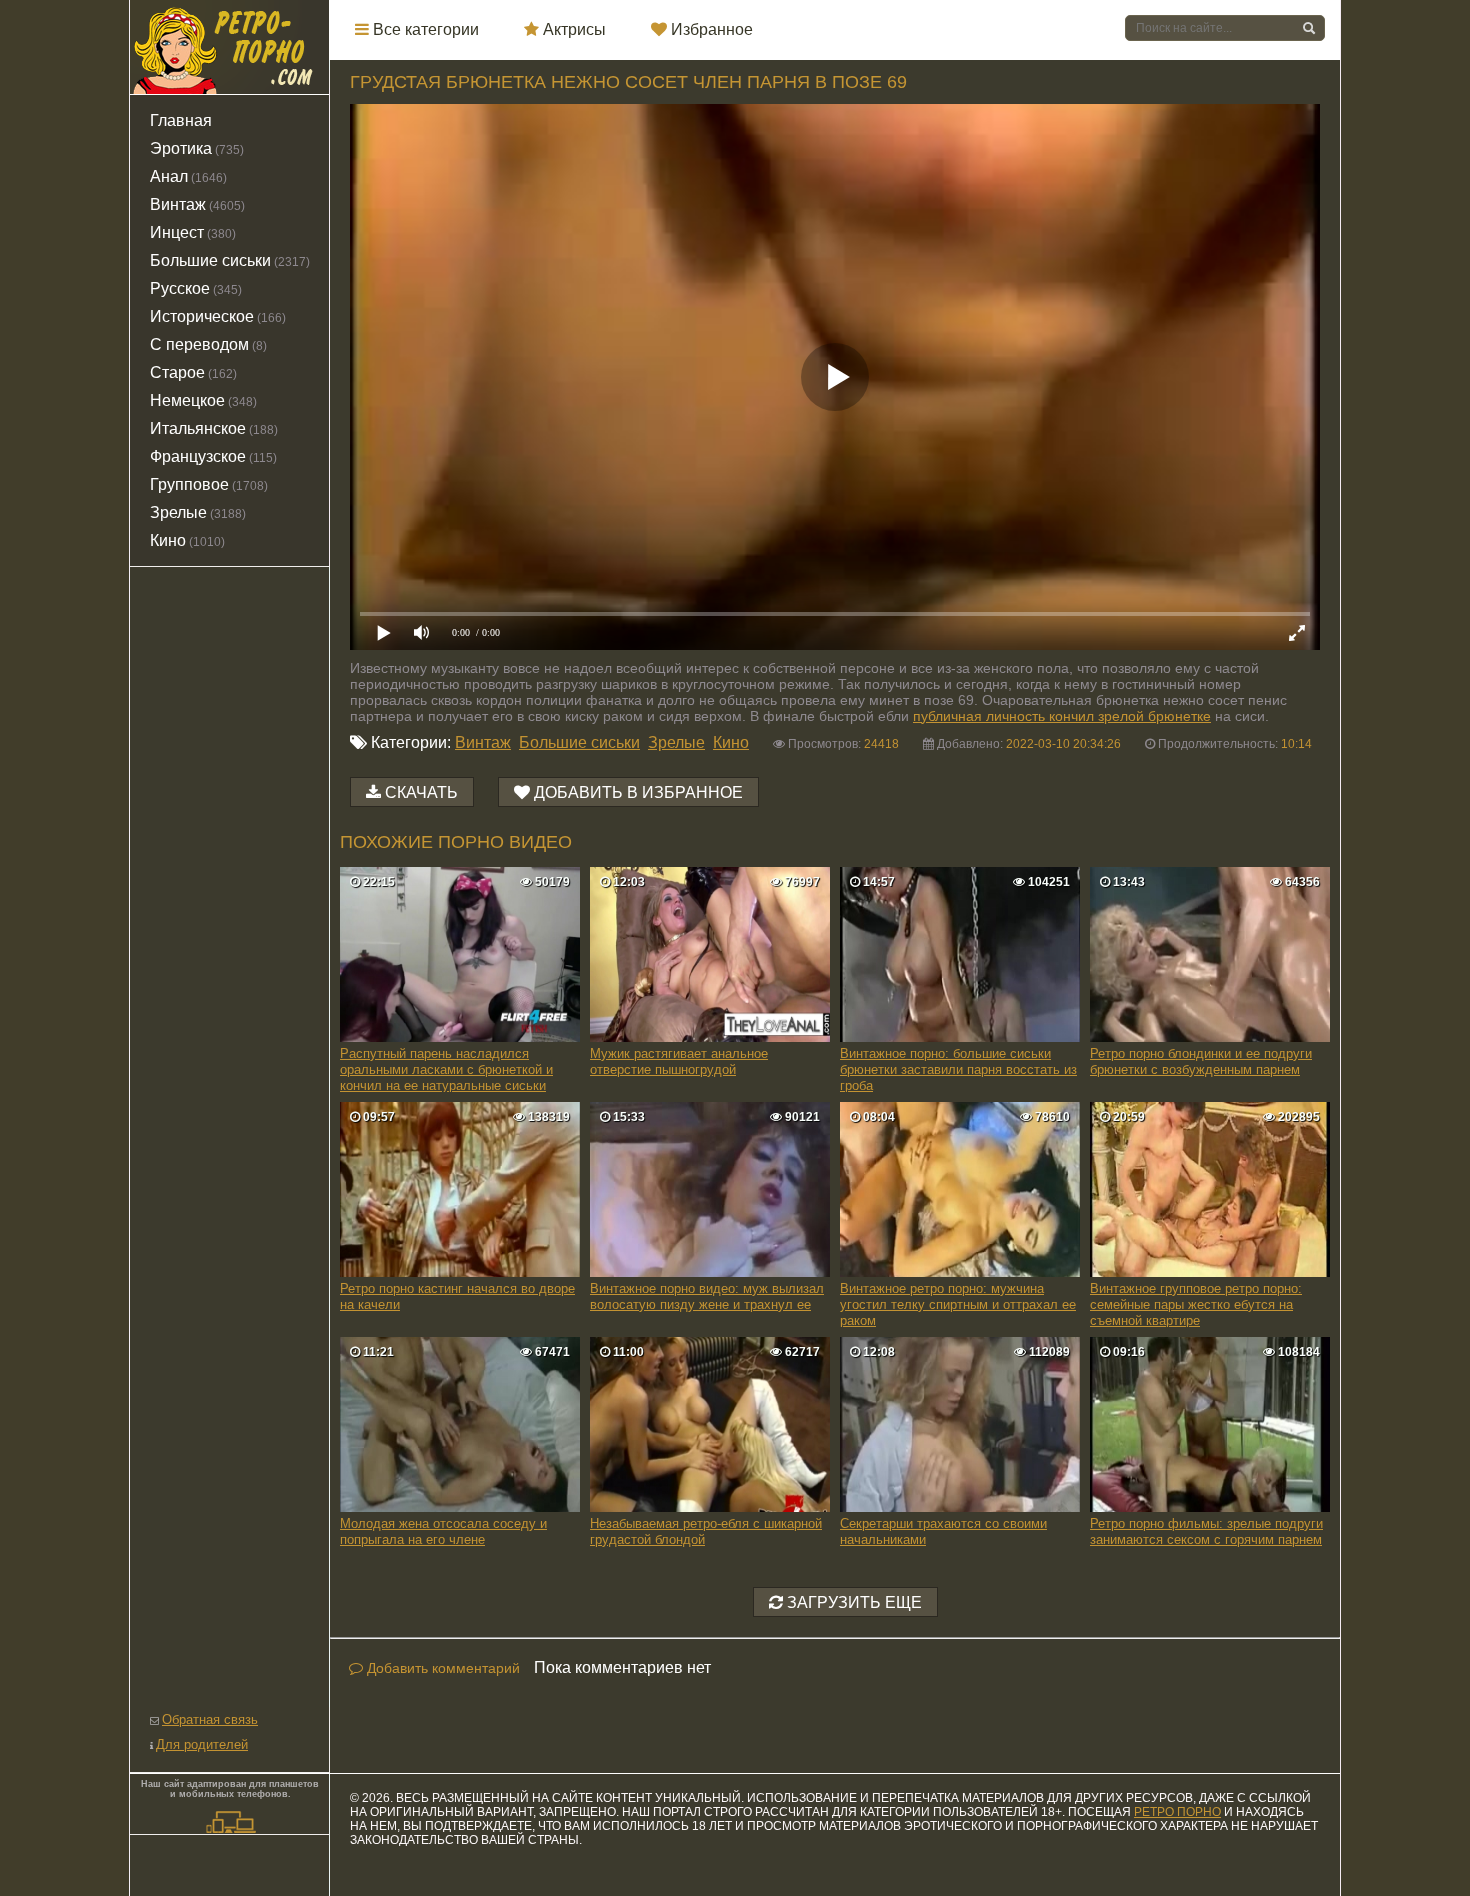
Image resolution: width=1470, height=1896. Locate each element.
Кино (731, 742)
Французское (213, 456)
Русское (196, 288)
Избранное (710, 29)
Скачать (421, 792)
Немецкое (203, 400)
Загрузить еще (852, 1602)
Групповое (209, 484)
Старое (193, 372)
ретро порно (1177, 1812)
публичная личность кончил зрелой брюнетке (1062, 716)
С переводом (208, 344)
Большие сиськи (579, 742)
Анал (188, 176)
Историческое (218, 316)
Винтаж (483, 742)
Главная (181, 120)
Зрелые (676, 742)
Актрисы (572, 29)
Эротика (197, 148)
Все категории (424, 29)
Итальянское (214, 428)
